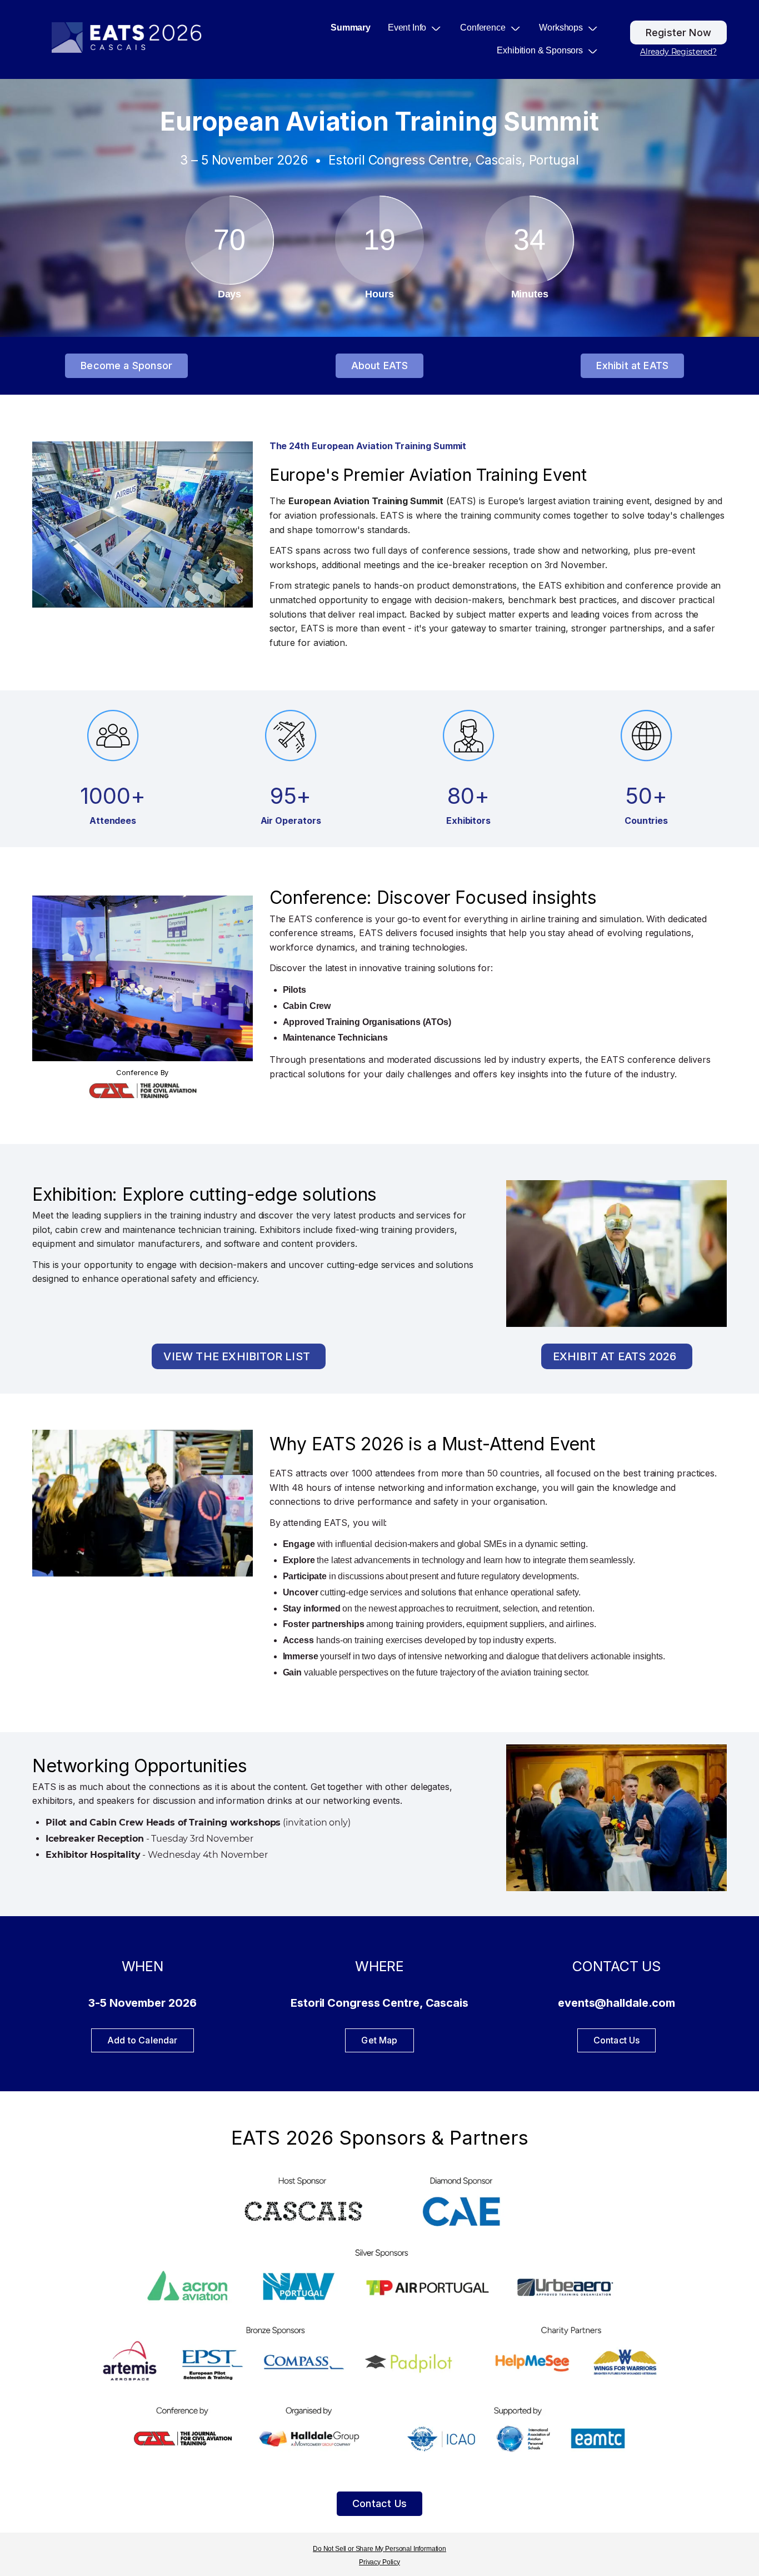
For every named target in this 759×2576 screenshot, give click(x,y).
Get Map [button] (379, 2040)
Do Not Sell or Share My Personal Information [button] (379, 2549)
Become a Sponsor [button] (126, 365)
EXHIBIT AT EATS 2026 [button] (615, 1356)
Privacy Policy (379, 2562)
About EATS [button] (380, 365)
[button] (420, 28)
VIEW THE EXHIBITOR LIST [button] (237, 1356)
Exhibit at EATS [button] (632, 365)
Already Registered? (678, 52)
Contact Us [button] (379, 2503)
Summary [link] (351, 28)
